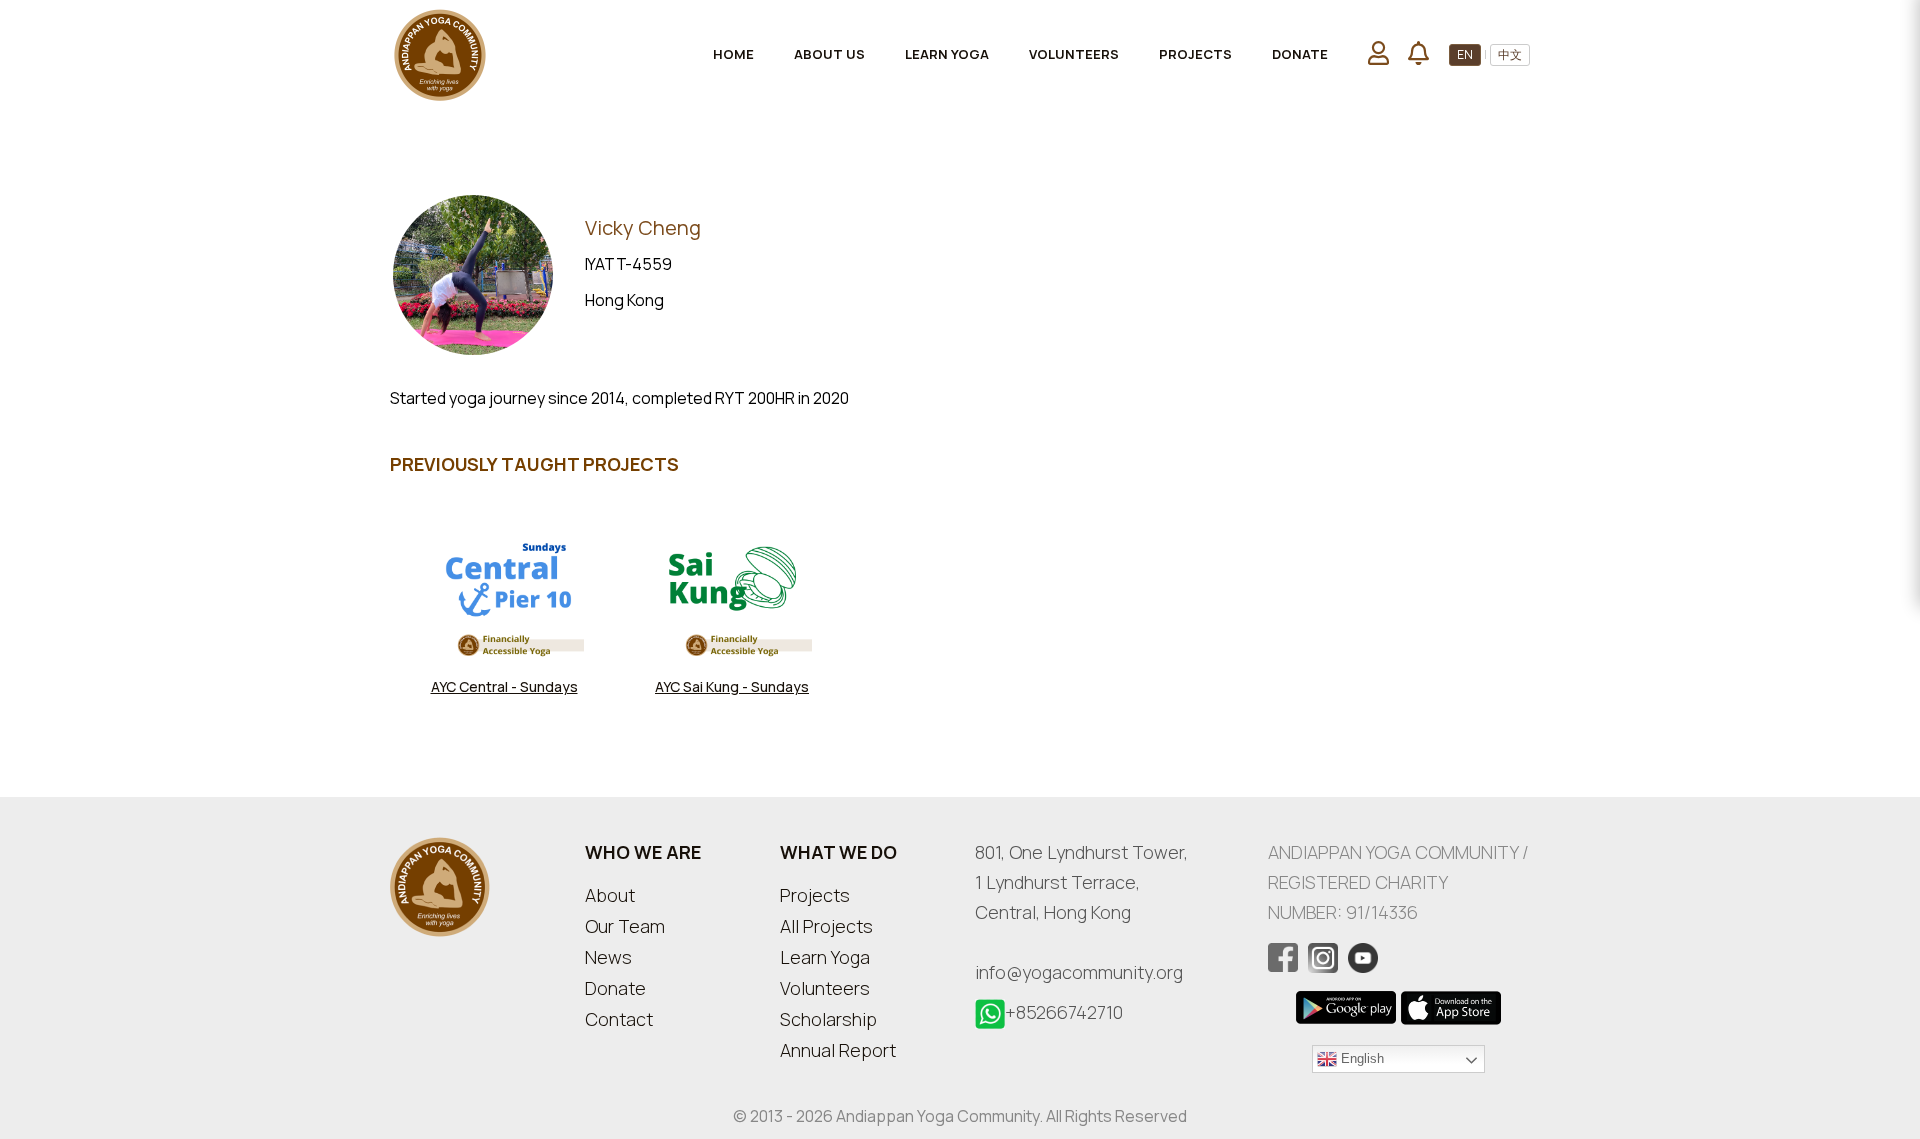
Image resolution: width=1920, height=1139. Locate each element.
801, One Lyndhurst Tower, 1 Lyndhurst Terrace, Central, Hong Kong (1081, 882)
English (1360, 1057)
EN (1465, 54)
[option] (504, 612)
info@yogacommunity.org (1079, 972)
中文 (1510, 54)
